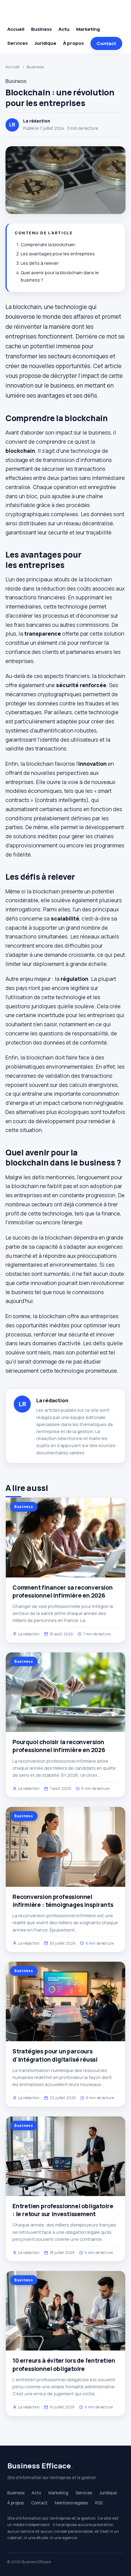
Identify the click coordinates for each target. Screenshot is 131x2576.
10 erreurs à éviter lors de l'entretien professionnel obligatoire (64, 2365)
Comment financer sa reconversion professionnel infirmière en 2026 (63, 1591)
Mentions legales (71, 2503)
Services (18, 43)
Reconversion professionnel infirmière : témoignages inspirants (63, 1901)
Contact (106, 43)
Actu (64, 29)
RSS (99, 2503)
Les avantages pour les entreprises (58, 254)
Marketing (88, 29)
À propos (73, 43)
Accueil (16, 29)
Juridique (45, 43)
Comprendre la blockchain (48, 245)
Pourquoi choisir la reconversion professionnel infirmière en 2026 (59, 1746)
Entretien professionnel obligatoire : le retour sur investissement (63, 2210)
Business (41, 29)
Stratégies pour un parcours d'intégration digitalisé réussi (55, 2055)
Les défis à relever (40, 263)
